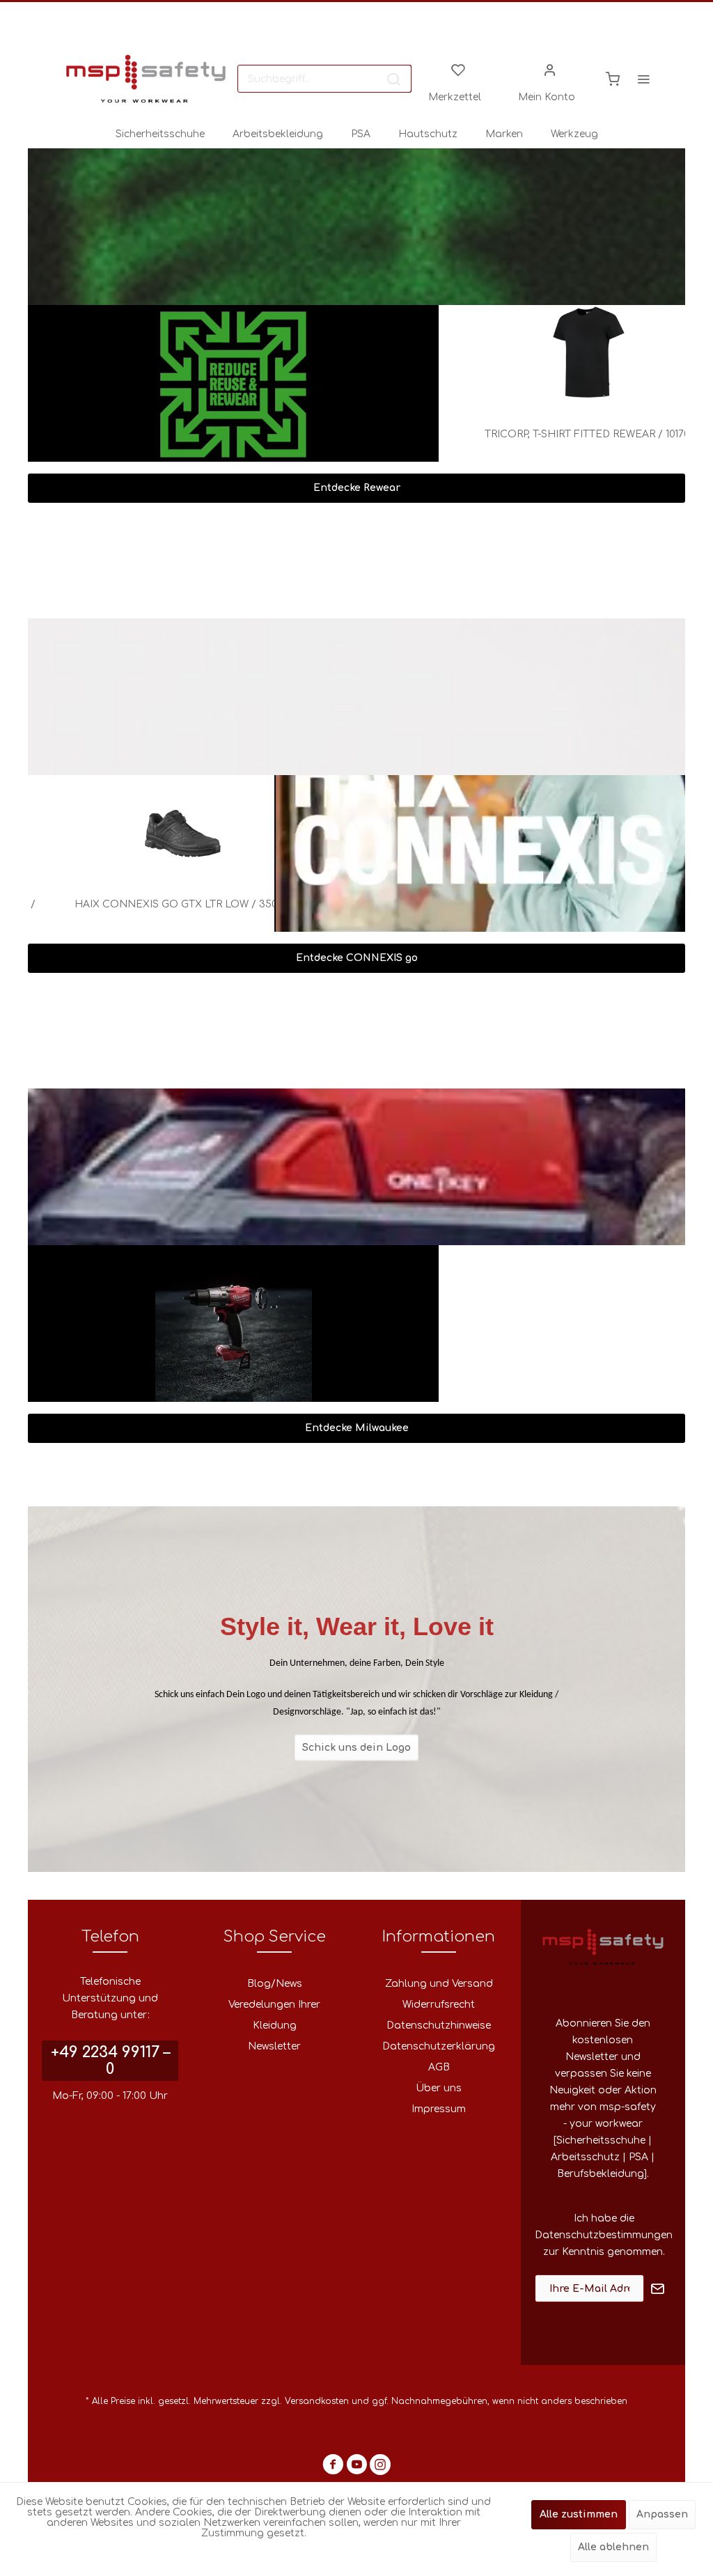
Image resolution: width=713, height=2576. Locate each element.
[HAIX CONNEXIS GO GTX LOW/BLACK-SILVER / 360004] (154, 822)
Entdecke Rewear (357, 488)
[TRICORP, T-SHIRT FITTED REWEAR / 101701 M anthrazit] (565, 352)
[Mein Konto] (550, 69)
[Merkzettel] (458, 69)
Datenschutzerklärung (439, 2046)
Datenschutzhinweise (439, 2025)
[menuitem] (324, 79)
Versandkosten (317, 2401)
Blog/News (275, 1984)
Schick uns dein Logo (356, 1747)
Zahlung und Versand (439, 1984)
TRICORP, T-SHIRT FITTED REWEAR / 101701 (565, 434)
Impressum (439, 2109)
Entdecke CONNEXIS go (357, 958)
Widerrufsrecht (439, 2005)
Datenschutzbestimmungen (604, 2235)
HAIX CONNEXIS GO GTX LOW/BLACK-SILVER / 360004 (154, 913)
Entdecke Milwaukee (357, 1428)
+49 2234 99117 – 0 (110, 2061)
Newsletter (274, 2046)
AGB (439, 2067)
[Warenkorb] (613, 79)
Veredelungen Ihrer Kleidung (274, 2015)
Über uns (439, 2088)
